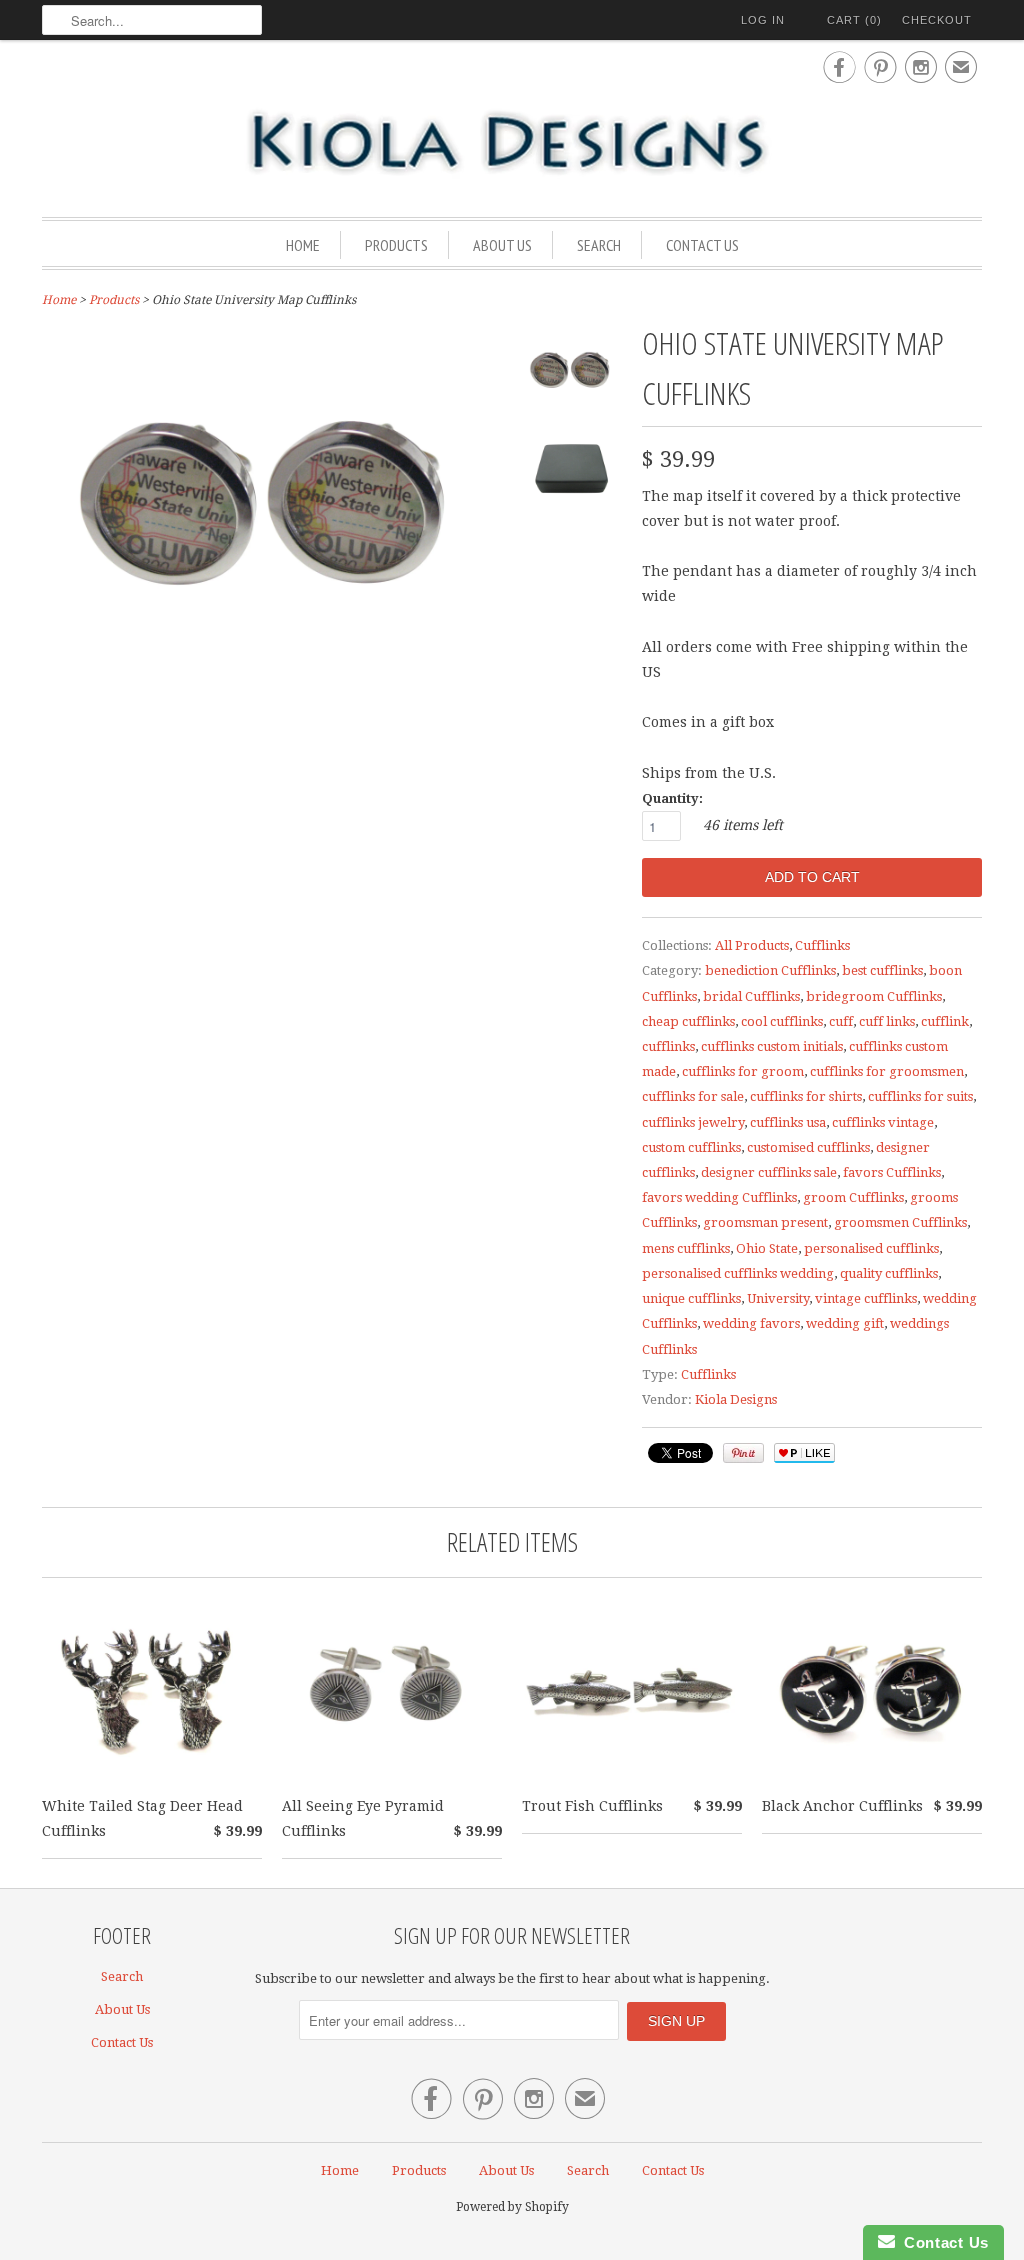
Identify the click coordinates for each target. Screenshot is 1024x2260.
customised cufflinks (808, 1147)
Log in (763, 20)
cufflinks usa (788, 1122)
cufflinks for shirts (806, 1096)
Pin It (743, 1453)
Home (303, 245)
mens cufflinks (686, 1248)
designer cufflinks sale (769, 1172)
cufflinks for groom (743, 1071)
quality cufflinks (889, 1273)
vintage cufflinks (866, 1298)
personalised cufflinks (871, 1248)
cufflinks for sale (693, 1096)
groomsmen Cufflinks (900, 1222)
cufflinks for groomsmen (887, 1071)
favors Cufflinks (892, 1172)
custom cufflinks (691, 1147)
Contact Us (702, 245)
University (778, 1298)
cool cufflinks (782, 1021)
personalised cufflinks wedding (738, 1273)
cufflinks (668, 1046)
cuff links (887, 1021)
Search (599, 245)
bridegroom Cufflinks (874, 996)
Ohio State (767, 1248)
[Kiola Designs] (512, 144)
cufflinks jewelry (693, 1122)
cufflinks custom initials (772, 1046)
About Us (502, 245)
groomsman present (765, 1222)
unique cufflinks (691, 1298)
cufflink (945, 1021)
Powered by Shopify (512, 2207)
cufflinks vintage (883, 1122)
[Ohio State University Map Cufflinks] (572, 374)
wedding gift (845, 1323)
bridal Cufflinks (751, 996)
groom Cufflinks (853, 1197)
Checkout (937, 20)
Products (396, 245)
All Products (752, 945)
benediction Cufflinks (770, 970)
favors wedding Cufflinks (719, 1197)
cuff (841, 1021)
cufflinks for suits (920, 1096)
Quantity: (672, 798)
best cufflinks (882, 970)
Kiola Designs (736, 1399)
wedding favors (751, 1323)
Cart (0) (854, 20)
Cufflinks (822, 945)
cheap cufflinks (688, 1021)
